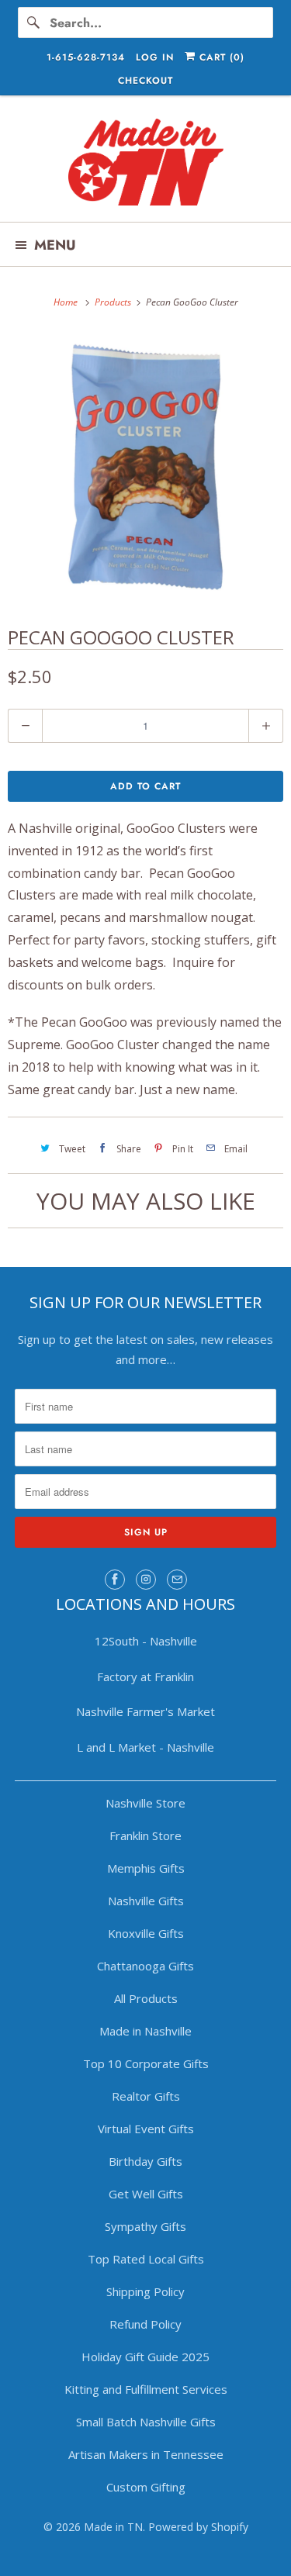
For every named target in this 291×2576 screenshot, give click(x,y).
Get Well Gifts (146, 2194)
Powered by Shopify (198, 2527)
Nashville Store (145, 1803)
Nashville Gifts (146, 1901)
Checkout (145, 81)
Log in (155, 57)
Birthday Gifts (145, 2161)
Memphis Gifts (146, 1868)
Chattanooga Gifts (145, 1966)
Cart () (220, 57)
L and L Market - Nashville (145, 1747)
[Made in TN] (145, 164)
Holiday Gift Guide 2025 (145, 2357)
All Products (146, 1998)
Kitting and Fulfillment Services (146, 2389)
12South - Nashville (146, 1641)
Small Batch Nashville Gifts (146, 2422)
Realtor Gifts (146, 2096)
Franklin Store (145, 1835)
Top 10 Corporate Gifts (146, 2063)
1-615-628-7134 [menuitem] (86, 57)
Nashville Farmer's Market (145, 1711)
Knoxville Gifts (146, 1933)
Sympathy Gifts (145, 2226)
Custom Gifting (146, 2487)
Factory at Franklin (145, 1676)
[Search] (33, 22)
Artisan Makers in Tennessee (146, 2454)
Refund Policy (145, 2324)
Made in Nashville (145, 2031)
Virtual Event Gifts (146, 2129)
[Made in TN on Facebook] (115, 1580)
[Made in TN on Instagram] (146, 1580)
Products (114, 302)
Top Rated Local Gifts (146, 2259)
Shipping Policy (145, 2291)
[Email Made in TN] (177, 1580)
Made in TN (113, 2527)
